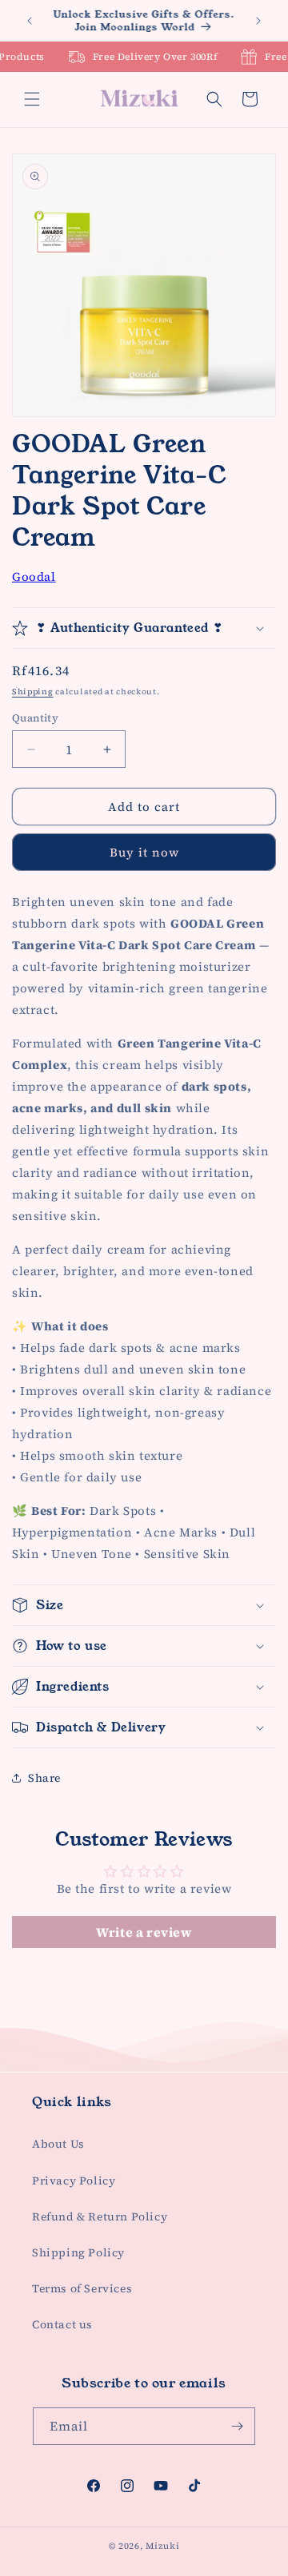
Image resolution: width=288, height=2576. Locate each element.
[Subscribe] (237, 2426)
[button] (32, 99)
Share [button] (44, 1778)
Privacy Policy (74, 2180)
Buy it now (144, 852)
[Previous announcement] (30, 21)
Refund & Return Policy (100, 2216)
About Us (58, 2144)
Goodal (34, 576)
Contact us (62, 2324)
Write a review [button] (144, 1932)
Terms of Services (82, 2288)
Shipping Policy (78, 2252)
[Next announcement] (258, 21)
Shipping (33, 692)
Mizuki (162, 2546)
